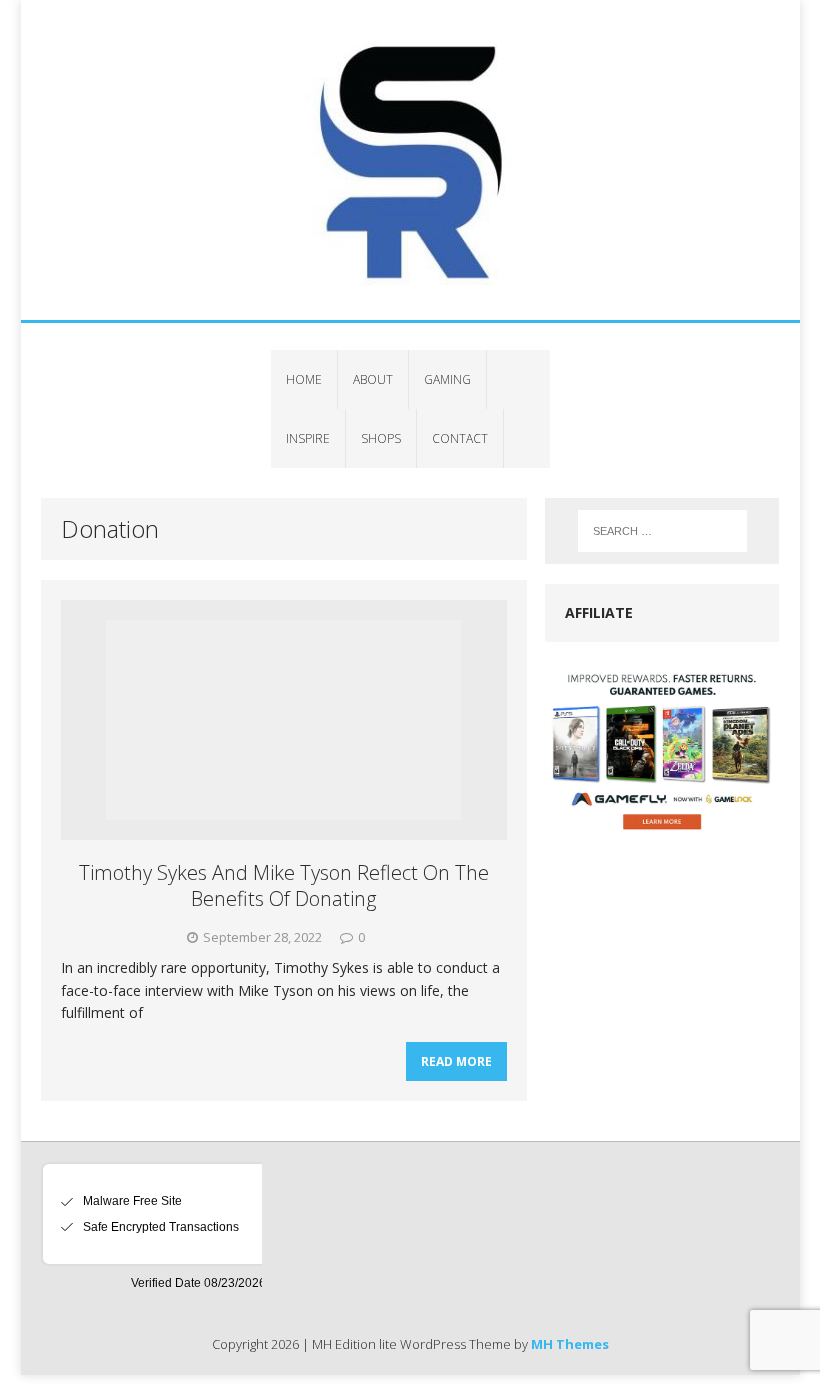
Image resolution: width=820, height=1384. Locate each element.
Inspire (308, 438)
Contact (460, 438)
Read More (456, 1061)
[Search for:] (662, 531)
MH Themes (570, 1344)
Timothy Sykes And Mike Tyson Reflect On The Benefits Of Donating (284, 885)
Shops (381, 438)
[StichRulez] (410, 160)
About (373, 379)
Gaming (447, 379)
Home (304, 379)
